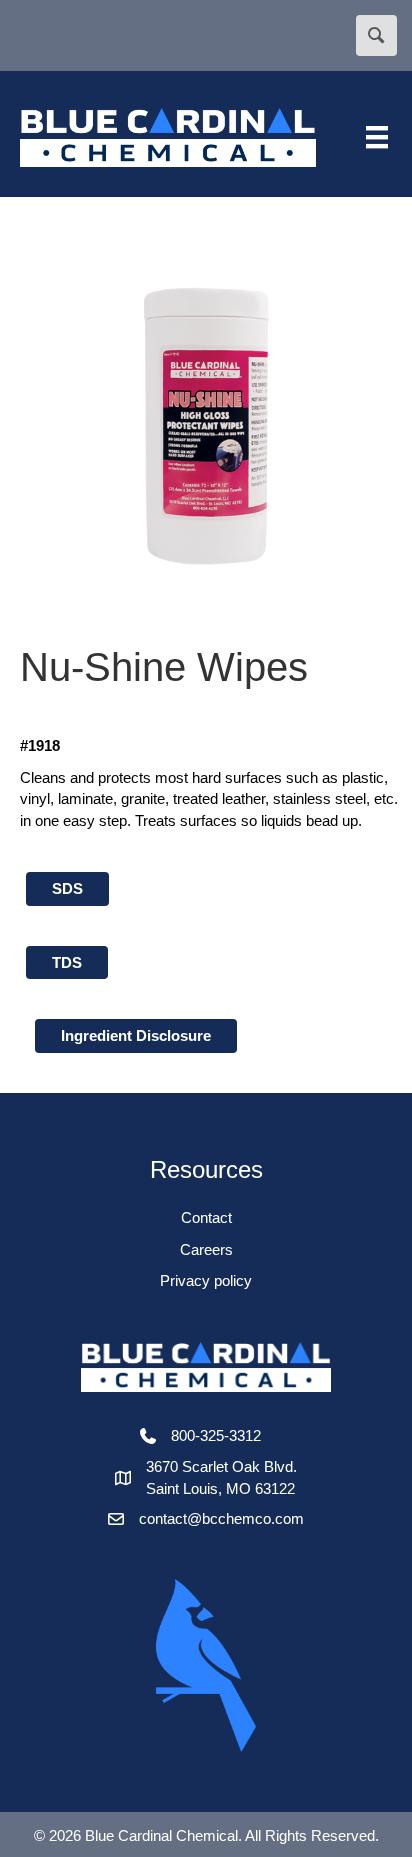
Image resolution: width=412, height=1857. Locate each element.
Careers (206, 1249)
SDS (67, 888)
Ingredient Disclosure (136, 1035)
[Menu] (377, 137)
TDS (67, 962)
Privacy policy (206, 1280)
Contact (206, 1217)
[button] (376, 35)
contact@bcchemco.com (221, 1518)
